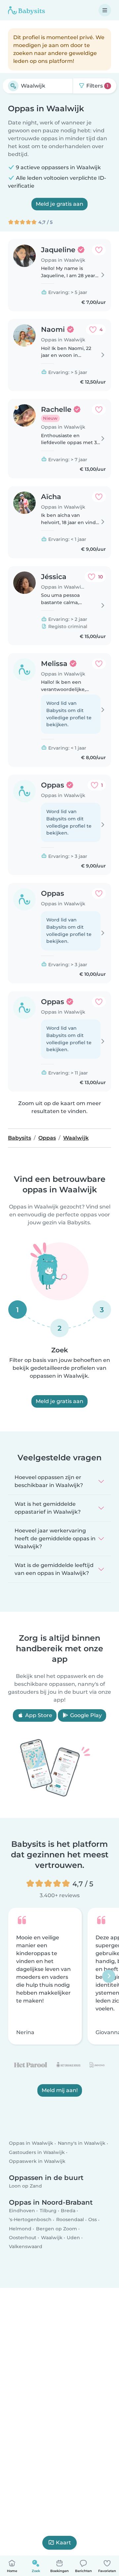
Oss (93, 2220)
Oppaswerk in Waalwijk (37, 2161)
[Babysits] (26, 10)
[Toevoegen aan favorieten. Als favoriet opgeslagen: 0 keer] (99, 250)
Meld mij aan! (60, 2090)
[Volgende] (109, 1976)
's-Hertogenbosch (30, 2220)
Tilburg (48, 2211)
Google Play (85, 1715)
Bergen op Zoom (57, 2229)
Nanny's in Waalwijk (82, 2143)
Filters (97, 86)
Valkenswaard (26, 2246)
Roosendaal (70, 2220)
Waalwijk (52, 2238)
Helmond (20, 2229)
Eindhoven (22, 2211)
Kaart (63, 2543)
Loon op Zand (25, 2186)
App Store (38, 1715)
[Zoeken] (13, 86)
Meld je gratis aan (59, 204)
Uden (73, 2238)
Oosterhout (23, 2238)
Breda (68, 2211)
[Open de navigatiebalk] (105, 10)
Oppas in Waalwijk (31, 2143)
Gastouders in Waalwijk (37, 2152)
